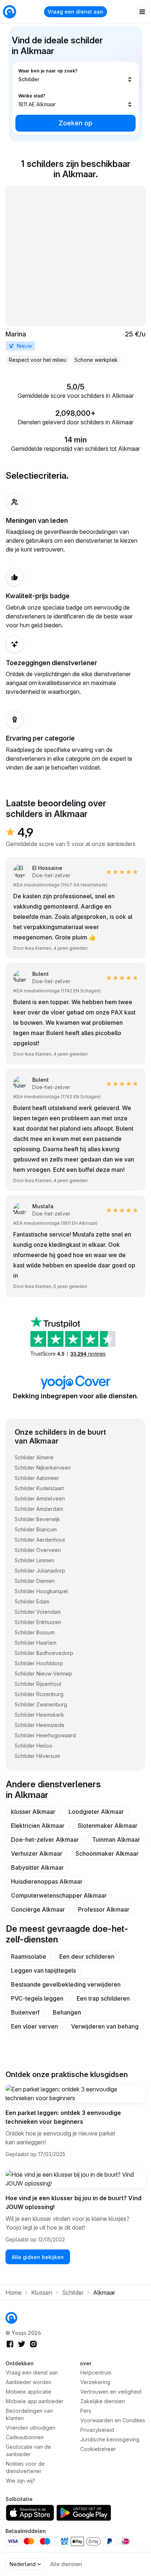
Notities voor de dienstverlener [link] (25, 2467)
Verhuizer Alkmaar (37, 1853)
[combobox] (75, 75)
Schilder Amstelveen (40, 1498)
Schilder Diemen (35, 1581)
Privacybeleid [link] (97, 2430)
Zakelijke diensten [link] (103, 2401)
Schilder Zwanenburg (41, 1704)
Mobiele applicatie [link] (29, 2392)
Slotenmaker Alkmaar (108, 1826)
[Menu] (142, 12)
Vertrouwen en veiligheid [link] (111, 2392)
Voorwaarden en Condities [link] (113, 2420)
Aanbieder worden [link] (29, 2382)
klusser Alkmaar (33, 1812)
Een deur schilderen (87, 1956)
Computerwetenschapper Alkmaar (59, 1895)
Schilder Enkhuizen (38, 1622)
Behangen (67, 2012)
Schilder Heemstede (40, 1725)
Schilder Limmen (34, 1560)
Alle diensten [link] (66, 2564)
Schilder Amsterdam (39, 1509)
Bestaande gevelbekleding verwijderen (66, 1984)
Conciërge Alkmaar (38, 1909)
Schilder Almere (34, 1457)
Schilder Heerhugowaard (45, 1735)
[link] (75, 275)
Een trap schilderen (103, 1998)
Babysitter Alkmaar (37, 1867)
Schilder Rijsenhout (38, 1684)
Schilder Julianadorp (40, 1571)
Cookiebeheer (98, 2449)
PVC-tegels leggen (37, 1998)
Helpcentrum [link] (96, 2372)
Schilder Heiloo (34, 1746)
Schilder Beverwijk (37, 1519)
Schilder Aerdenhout (40, 1540)
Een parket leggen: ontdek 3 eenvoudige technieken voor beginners (63, 2117)
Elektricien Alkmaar (38, 1826)
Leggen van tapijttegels (43, 1970)
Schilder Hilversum (37, 1756)
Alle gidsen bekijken (38, 2257)
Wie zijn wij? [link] (21, 2481)
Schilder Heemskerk (39, 1715)
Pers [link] (86, 2411)
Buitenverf (25, 2012)
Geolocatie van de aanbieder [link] (28, 2450)
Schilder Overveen (38, 1550)
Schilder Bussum (35, 1632)
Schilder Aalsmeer (37, 1478)
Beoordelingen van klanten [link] (29, 2414)
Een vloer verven (34, 2026)
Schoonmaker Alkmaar (107, 1853)
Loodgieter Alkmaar (96, 1812)
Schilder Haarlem (36, 1643)
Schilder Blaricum (36, 1529)
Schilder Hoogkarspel (41, 1591)
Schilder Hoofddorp (39, 1663)
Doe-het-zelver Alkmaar (45, 1840)
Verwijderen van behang (105, 2026)
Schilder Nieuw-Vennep (43, 1674)
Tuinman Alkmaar (116, 1840)
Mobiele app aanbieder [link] (35, 2401)
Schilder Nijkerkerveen (43, 1468)
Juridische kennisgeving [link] (110, 2439)
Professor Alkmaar (104, 1909)
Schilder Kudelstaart (39, 1488)
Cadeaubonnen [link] (25, 2437)
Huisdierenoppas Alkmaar (47, 1881)
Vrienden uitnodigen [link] (31, 2428)
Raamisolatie (29, 1956)
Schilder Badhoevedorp (44, 1653)
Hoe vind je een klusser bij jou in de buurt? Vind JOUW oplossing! (73, 2202)
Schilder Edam (32, 1601)
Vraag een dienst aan (75, 12)
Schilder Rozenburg (39, 1694)
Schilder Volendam (38, 1612)
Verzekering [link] (95, 2382)
